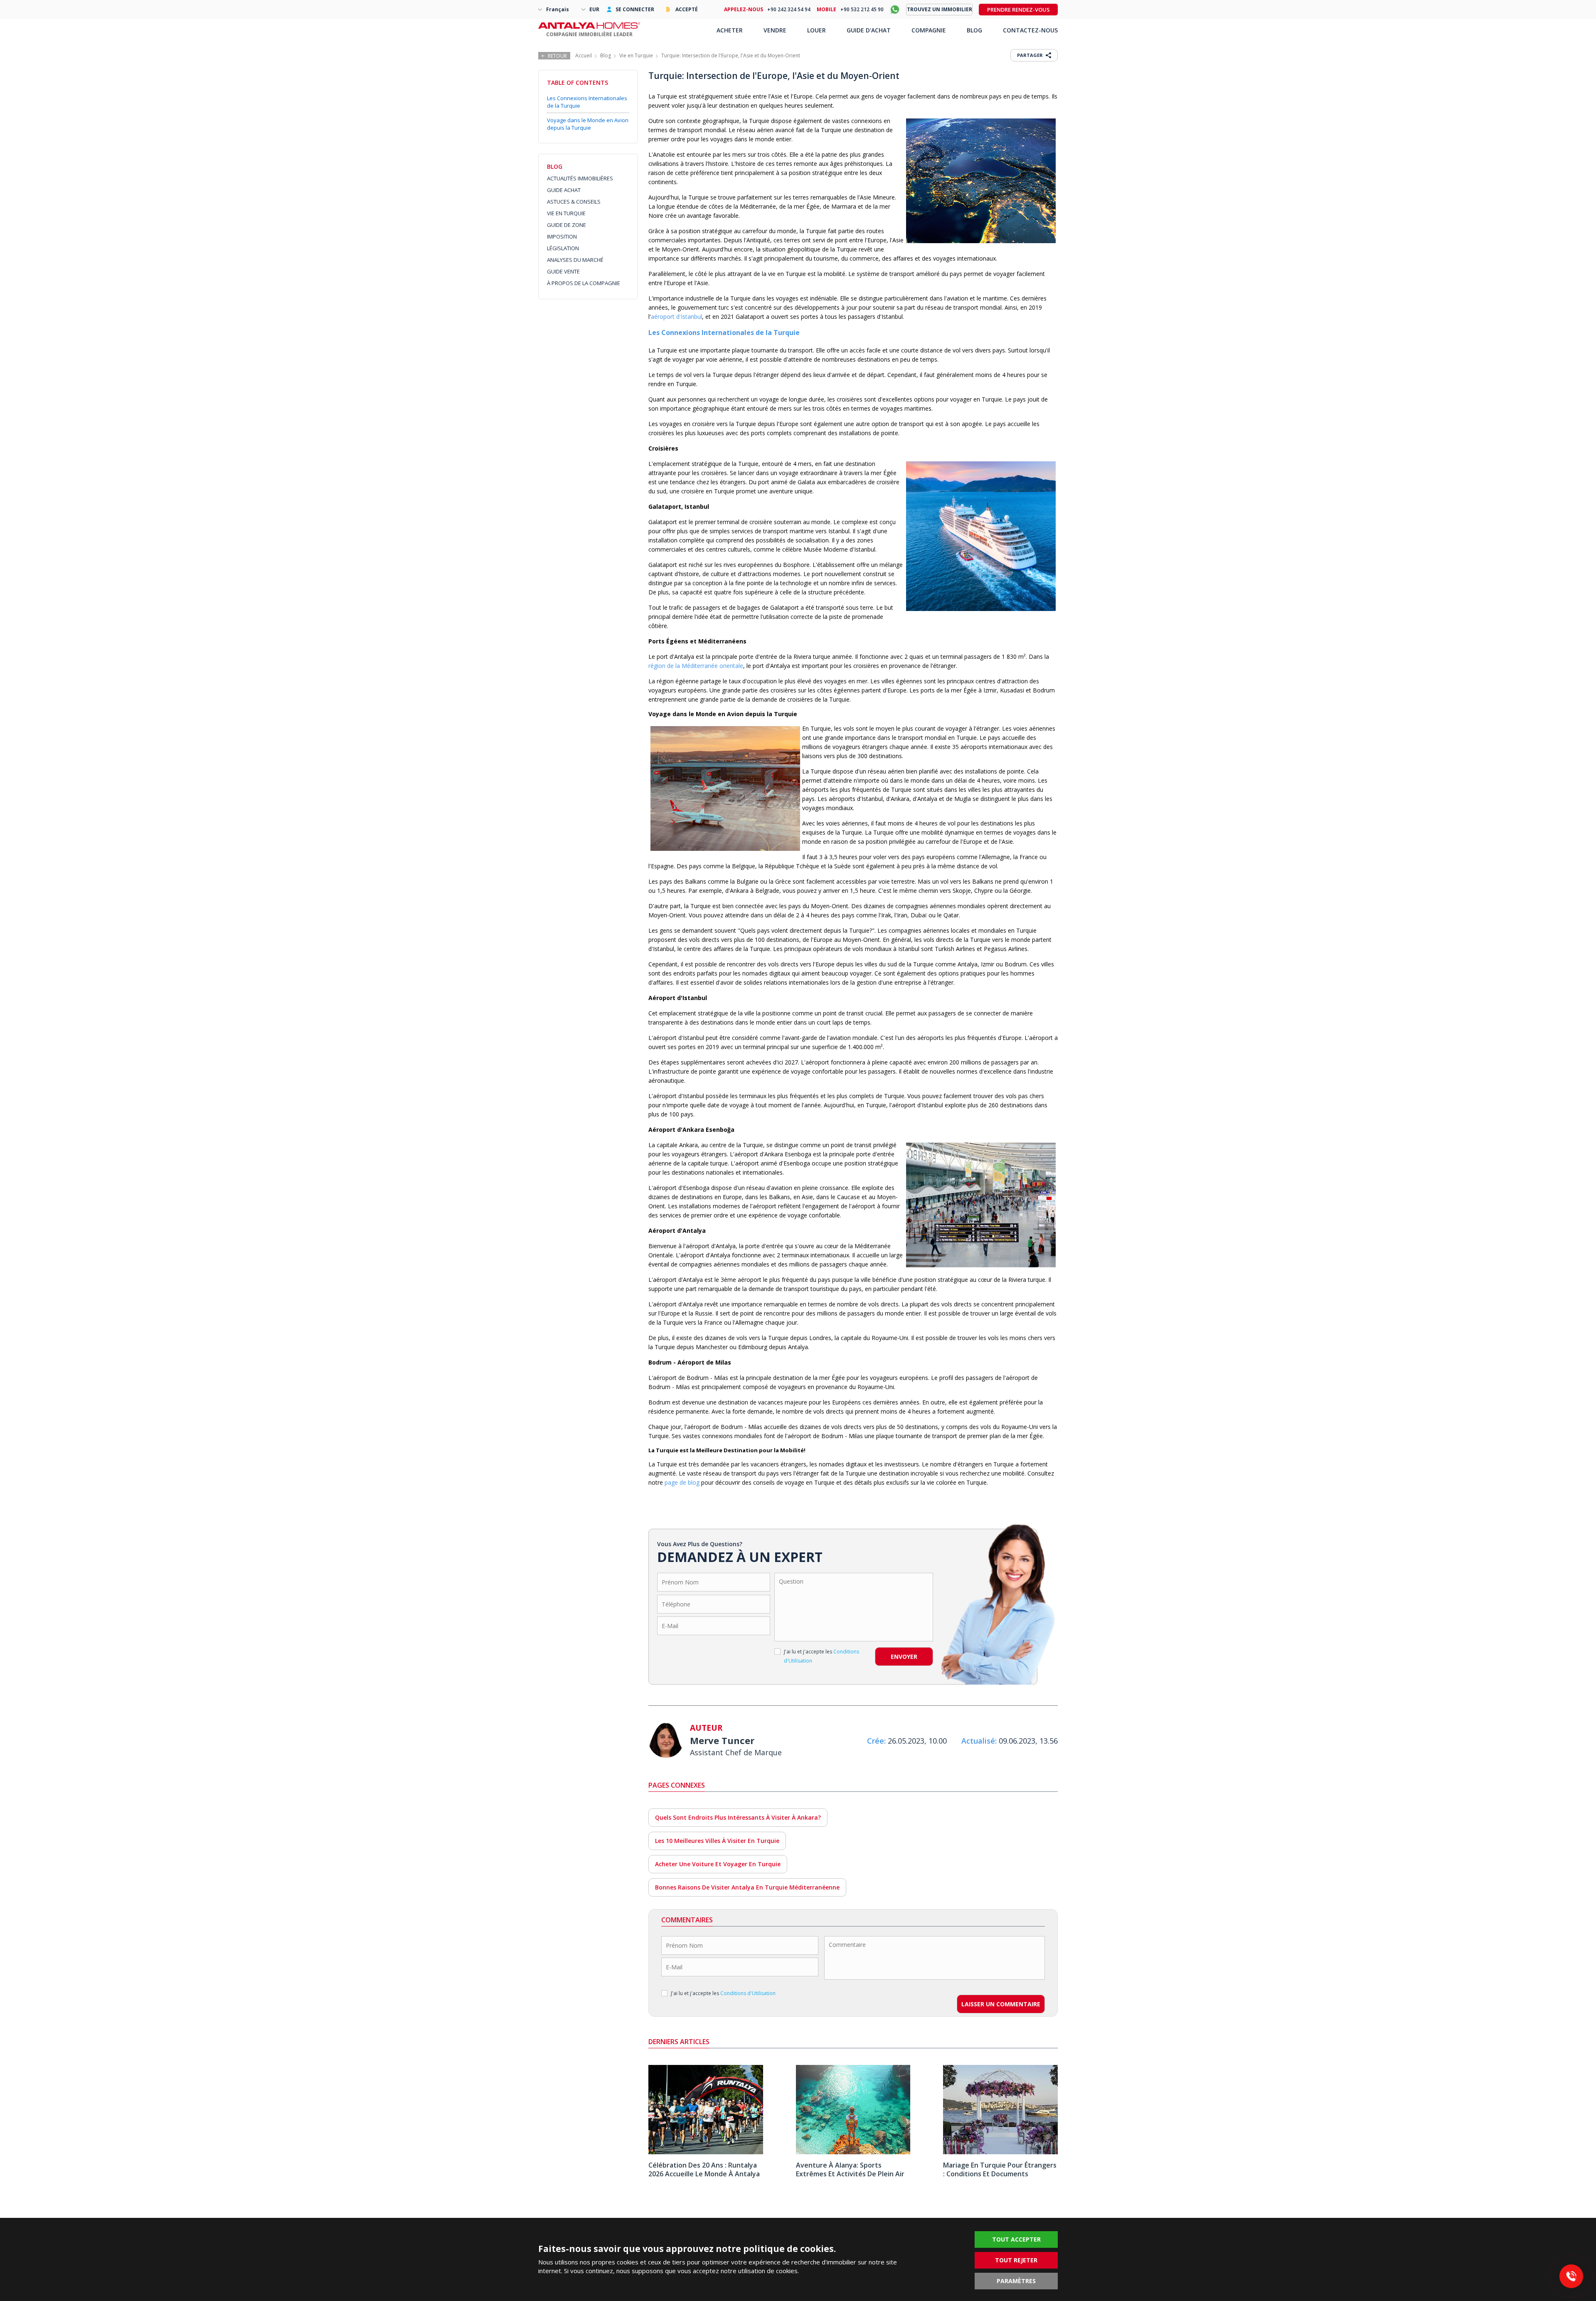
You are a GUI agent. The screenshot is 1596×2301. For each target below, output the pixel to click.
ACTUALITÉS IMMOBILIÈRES (580, 178)
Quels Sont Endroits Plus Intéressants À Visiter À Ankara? (738, 1817)
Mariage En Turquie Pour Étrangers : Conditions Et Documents (1000, 2169)
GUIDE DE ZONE (566, 225)
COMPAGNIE (929, 30)
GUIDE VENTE (563, 271)
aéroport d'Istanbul (676, 317)
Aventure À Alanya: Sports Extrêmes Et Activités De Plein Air (850, 2169)
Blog (606, 55)
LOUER (816, 30)
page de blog (682, 1482)
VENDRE (775, 30)
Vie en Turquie (636, 55)
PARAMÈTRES (1016, 2281)
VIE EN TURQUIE (566, 213)
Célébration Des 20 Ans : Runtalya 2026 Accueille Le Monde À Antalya (704, 2169)
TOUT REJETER (1016, 2260)
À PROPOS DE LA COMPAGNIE (584, 283)
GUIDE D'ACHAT (869, 30)
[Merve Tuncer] (666, 1741)
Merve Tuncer (722, 1740)
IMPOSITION (562, 237)
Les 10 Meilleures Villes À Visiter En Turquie (717, 1841)
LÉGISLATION (563, 248)
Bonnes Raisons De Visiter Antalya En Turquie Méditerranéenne (747, 1887)
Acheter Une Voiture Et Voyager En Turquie (718, 1864)
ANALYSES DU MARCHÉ (575, 260)
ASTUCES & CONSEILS (574, 202)
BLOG (974, 30)
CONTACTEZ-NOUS (1030, 30)
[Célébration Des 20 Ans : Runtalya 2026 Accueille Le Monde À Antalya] (706, 2152)
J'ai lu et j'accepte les (821, 1656)
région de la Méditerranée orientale (696, 666)
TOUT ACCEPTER (1016, 2239)
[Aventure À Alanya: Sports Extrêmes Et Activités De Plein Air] (853, 2152)
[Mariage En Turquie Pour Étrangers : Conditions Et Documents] (1000, 2152)
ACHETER (730, 30)
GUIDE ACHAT (564, 190)
